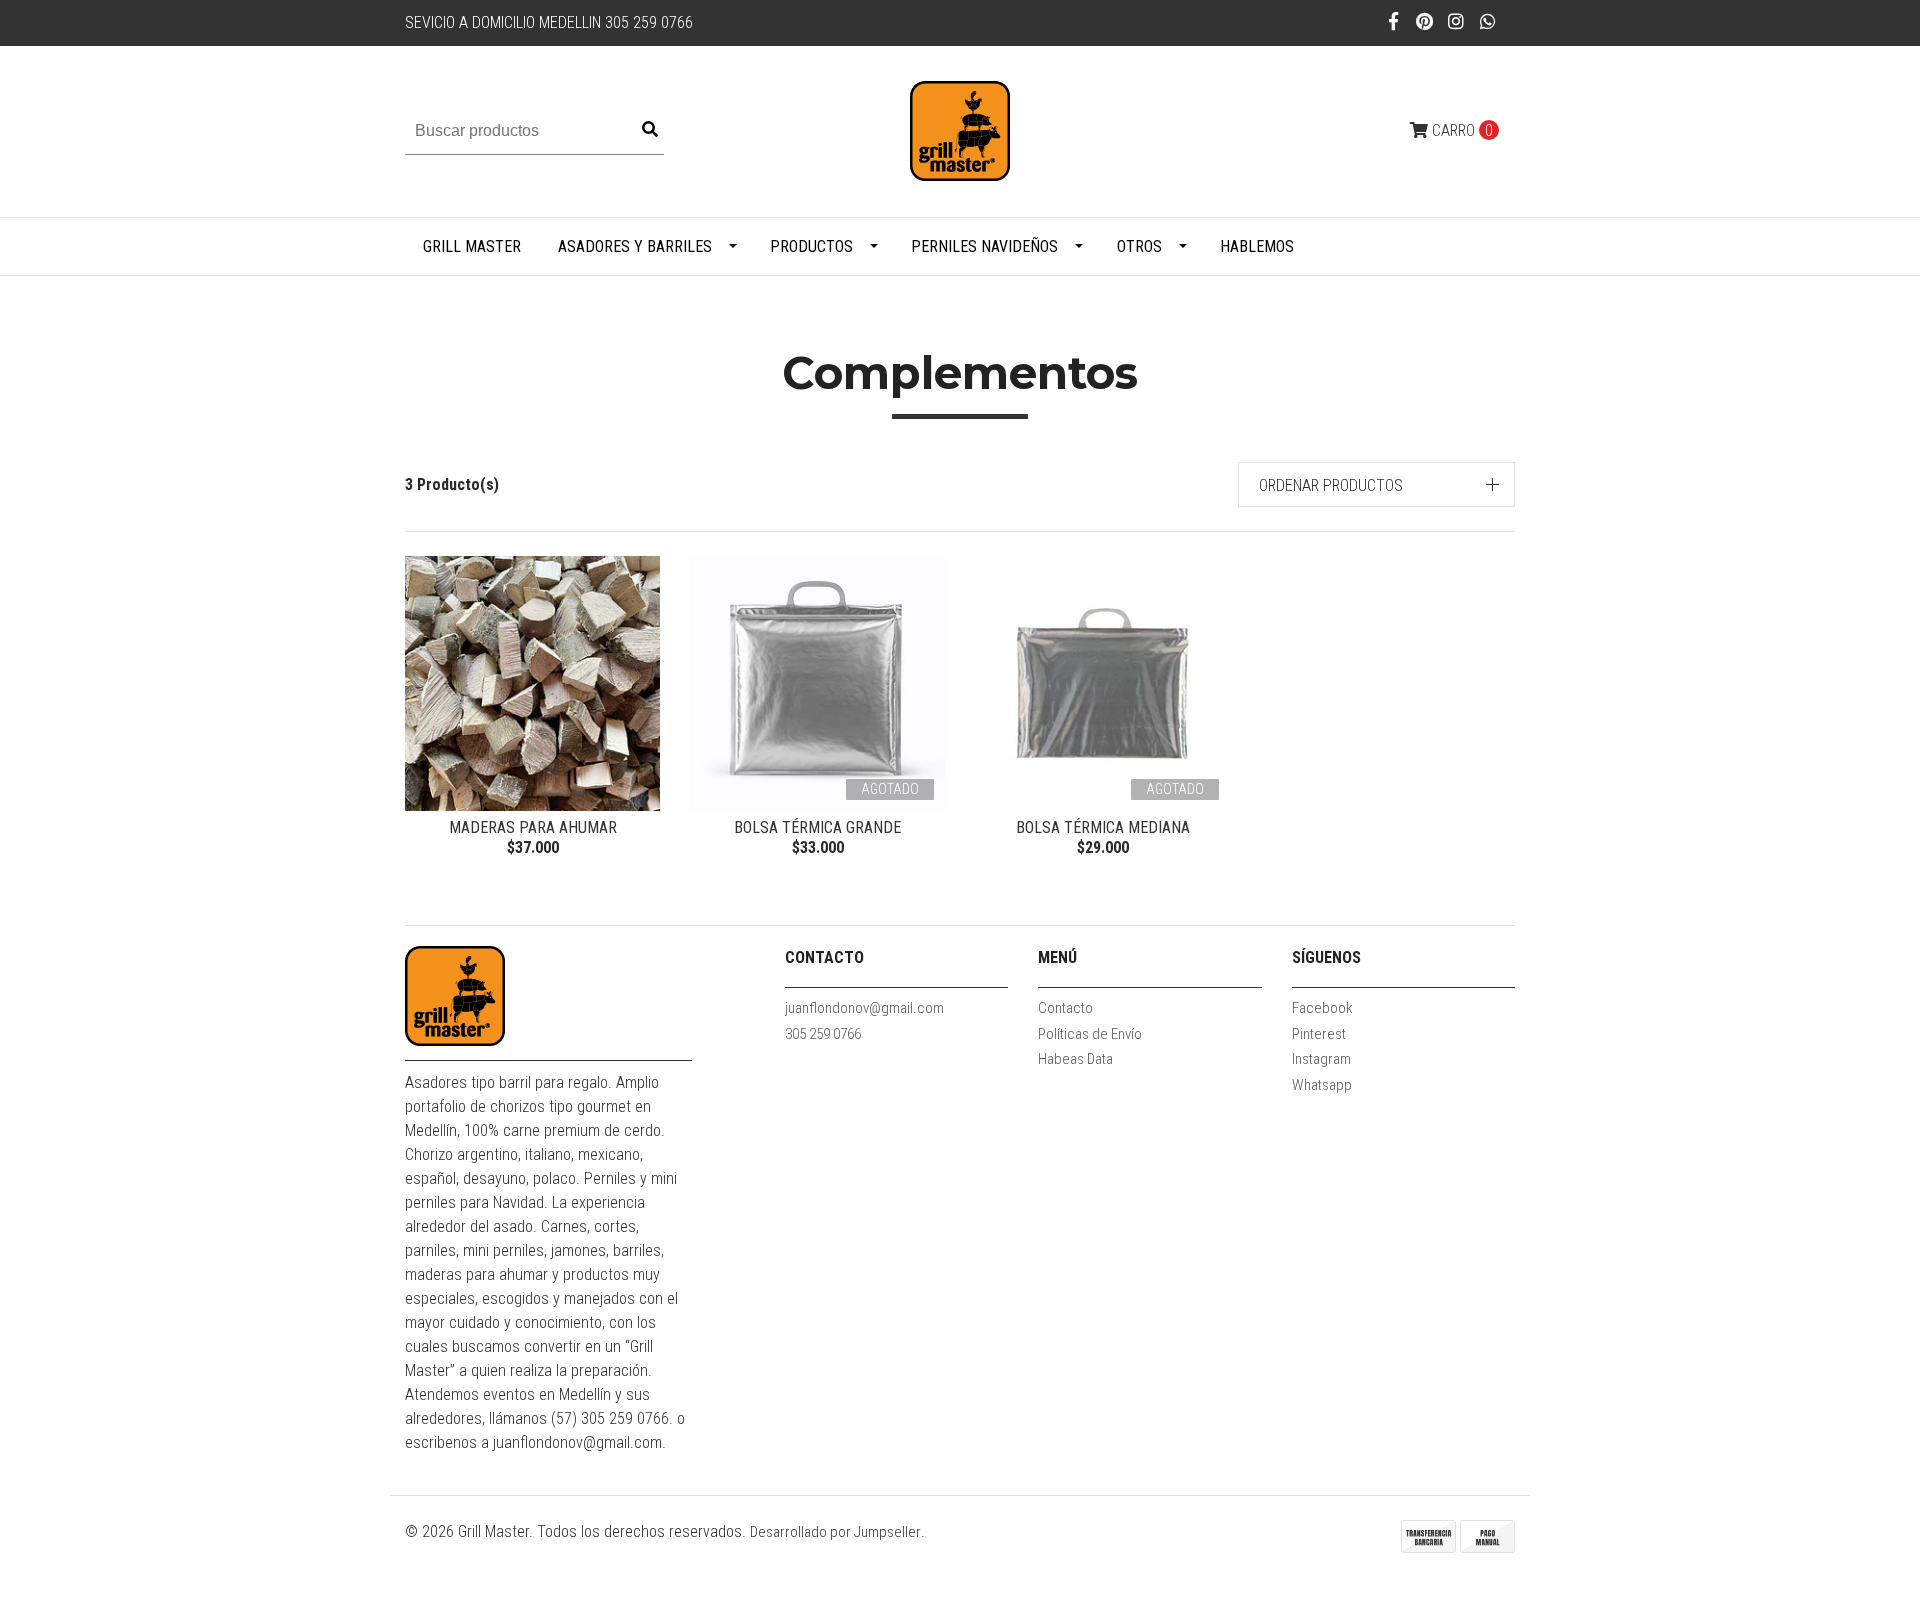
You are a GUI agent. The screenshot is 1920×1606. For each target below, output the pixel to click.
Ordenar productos (1331, 485)
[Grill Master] (960, 130)
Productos (811, 246)
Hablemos (1257, 246)
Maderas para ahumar (533, 827)
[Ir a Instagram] (1456, 21)
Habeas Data (1075, 1059)
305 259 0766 (823, 1034)
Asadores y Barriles (635, 246)
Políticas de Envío (1090, 1034)
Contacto (1065, 1008)
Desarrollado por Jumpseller (835, 1532)
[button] (1377, 484)
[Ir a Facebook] (1393, 21)
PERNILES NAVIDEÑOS (984, 246)
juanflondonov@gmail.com (864, 1008)
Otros (1139, 246)
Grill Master (472, 246)
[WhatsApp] (1488, 21)
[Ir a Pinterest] (1425, 21)
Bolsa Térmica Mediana (1103, 827)
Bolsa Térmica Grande (817, 827)
